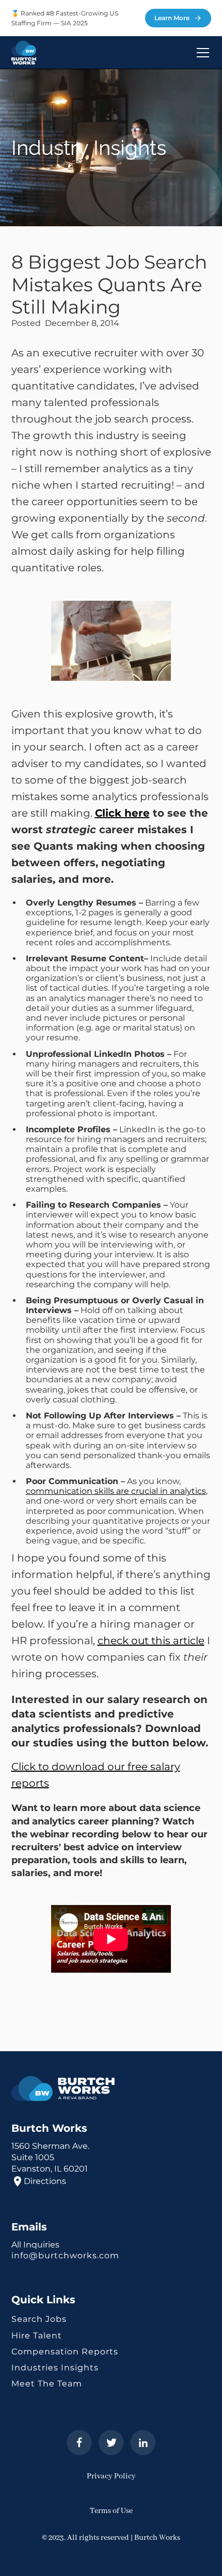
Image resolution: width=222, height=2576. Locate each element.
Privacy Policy (111, 2476)
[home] (24, 53)
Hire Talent (37, 2336)
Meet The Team (47, 2384)
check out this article (151, 1641)
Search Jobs (39, 2319)
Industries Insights (55, 2368)
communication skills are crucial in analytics (116, 1491)
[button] (201, 53)
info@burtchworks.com (65, 2255)
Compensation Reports (65, 2352)
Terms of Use (111, 2511)
